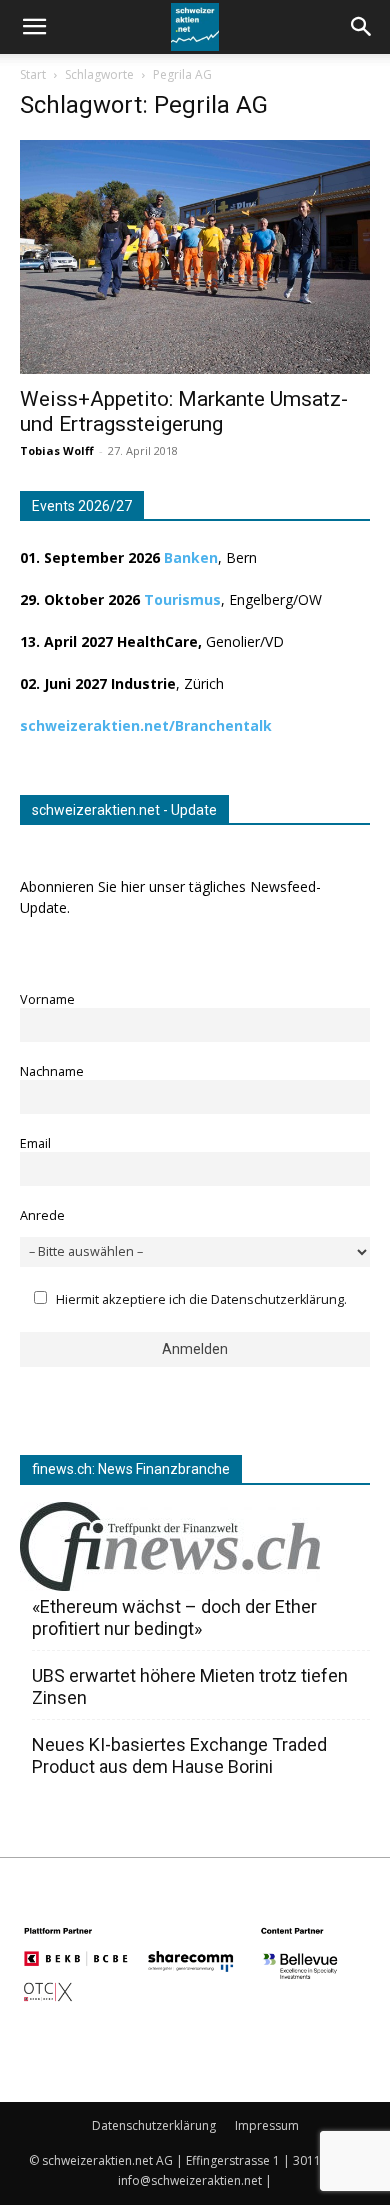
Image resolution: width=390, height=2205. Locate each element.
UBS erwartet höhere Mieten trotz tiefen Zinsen (190, 1686)
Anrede (42, 1215)
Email (35, 1143)
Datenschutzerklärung (154, 2125)
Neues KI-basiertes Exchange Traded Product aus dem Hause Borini (179, 1755)
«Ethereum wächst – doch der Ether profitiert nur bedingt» (174, 1617)
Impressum (267, 2125)
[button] (362, 27)
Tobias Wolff (57, 450)
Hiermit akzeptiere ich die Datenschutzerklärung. (201, 1299)
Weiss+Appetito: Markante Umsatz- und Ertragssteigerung (184, 411)
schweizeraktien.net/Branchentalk (146, 725)
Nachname (52, 1071)
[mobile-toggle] (34, 27)
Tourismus (182, 599)
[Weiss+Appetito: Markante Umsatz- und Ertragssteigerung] (195, 257)
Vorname (47, 999)
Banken (191, 557)
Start (33, 74)
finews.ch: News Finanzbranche (131, 1469)
